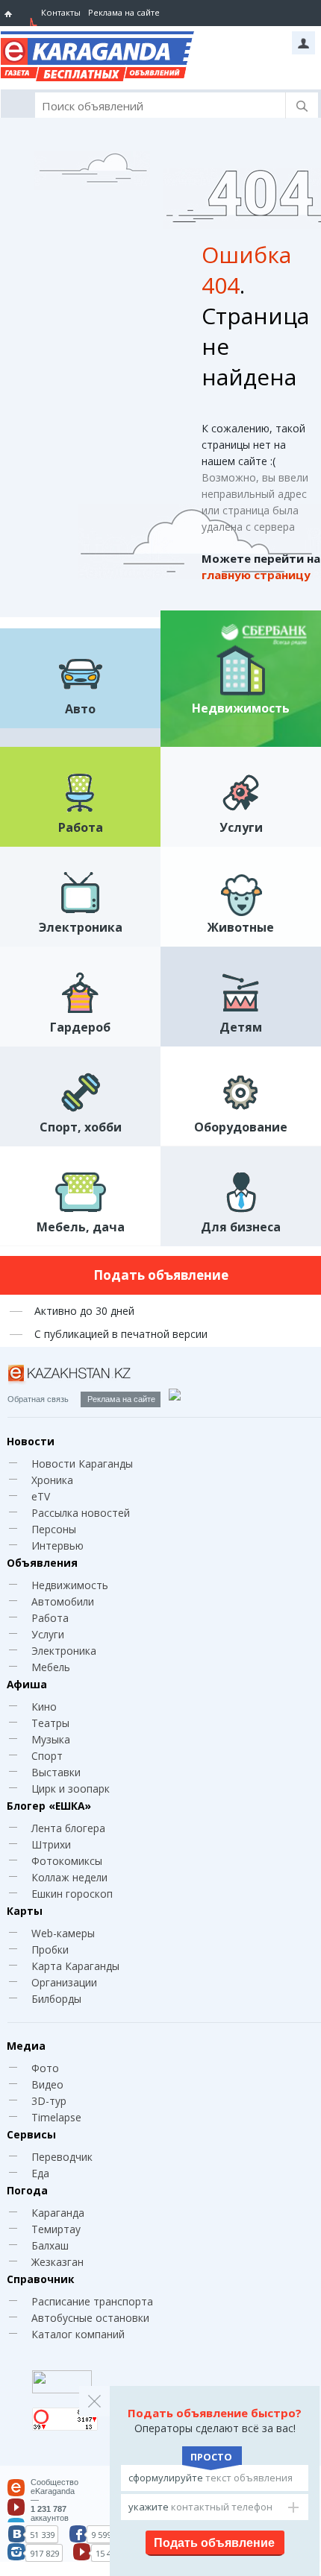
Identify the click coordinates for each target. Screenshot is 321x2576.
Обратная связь (38, 1399)
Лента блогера (68, 1828)
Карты (25, 1911)
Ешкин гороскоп (72, 1894)
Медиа (26, 2046)
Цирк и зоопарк (71, 1789)
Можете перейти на (261, 566)
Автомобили (63, 1601)
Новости (31, 1441)
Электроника (64, 1651)
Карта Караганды (75, 1966)
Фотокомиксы (67, 1861)
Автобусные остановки (90, 2318)
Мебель (51, 1667)
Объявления (42, 1563)
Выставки (56, 1772)
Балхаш (50, 2245)
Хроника (52, 1480)
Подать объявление (161, 1275)
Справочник (40, 2279)
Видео (47, 2084)
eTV (41, 1496)
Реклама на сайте (124, 12)
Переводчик (62, 2157)
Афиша (27, 1684)
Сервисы (31, 2134)
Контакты (61, 12)
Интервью (57, 1546)
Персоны (54, 1529)
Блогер (49, 1806)
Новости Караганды (82, 1464)
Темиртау (56, 2229)
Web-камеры (63, 1933)
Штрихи (51, 1844)
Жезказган (57, 2262)
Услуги (48, 1634)
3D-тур (49, 2101)
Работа (50, 1618)
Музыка (51, 1739)
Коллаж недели (69, 1877)
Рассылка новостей (81, 1513)
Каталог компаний (78, 2334)
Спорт (47, 1756)
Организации (64, 1982)
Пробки (50, 1950)
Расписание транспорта (92, 2301)
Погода (27, 2190)
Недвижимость (70, 1585)
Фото (45, 2068)
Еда (40, 2173)
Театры (50, 1723)
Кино (44, 1707)
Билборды (56, 1999)
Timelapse (56, 2117)
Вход (303, 43)
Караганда (58, 2213)
